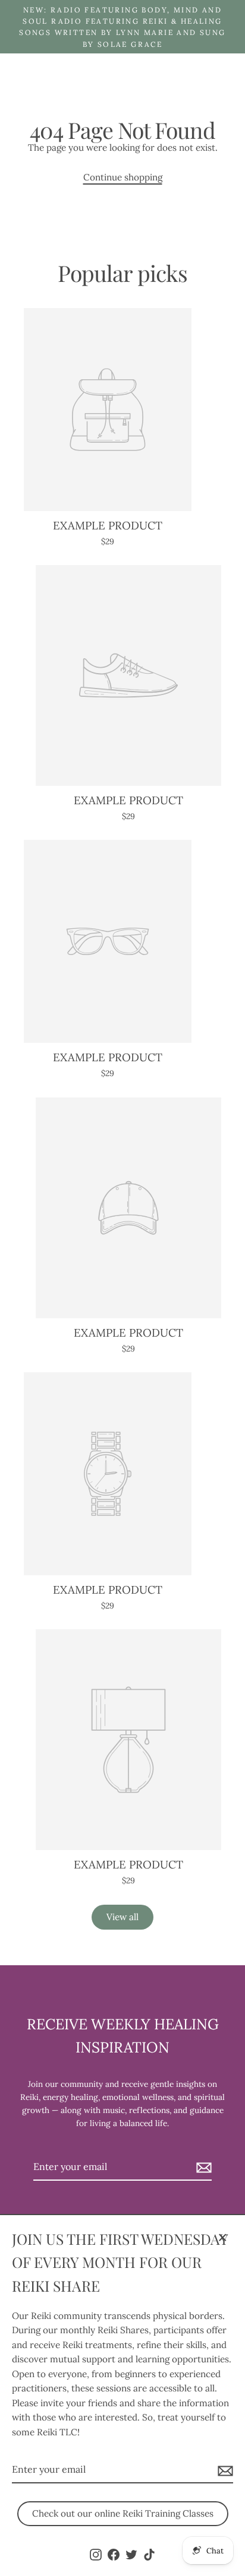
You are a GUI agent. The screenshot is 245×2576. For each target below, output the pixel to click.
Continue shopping (123, 177)
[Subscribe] (224, 2470)
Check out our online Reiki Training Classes (123, 2513)
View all (122, 1917)
